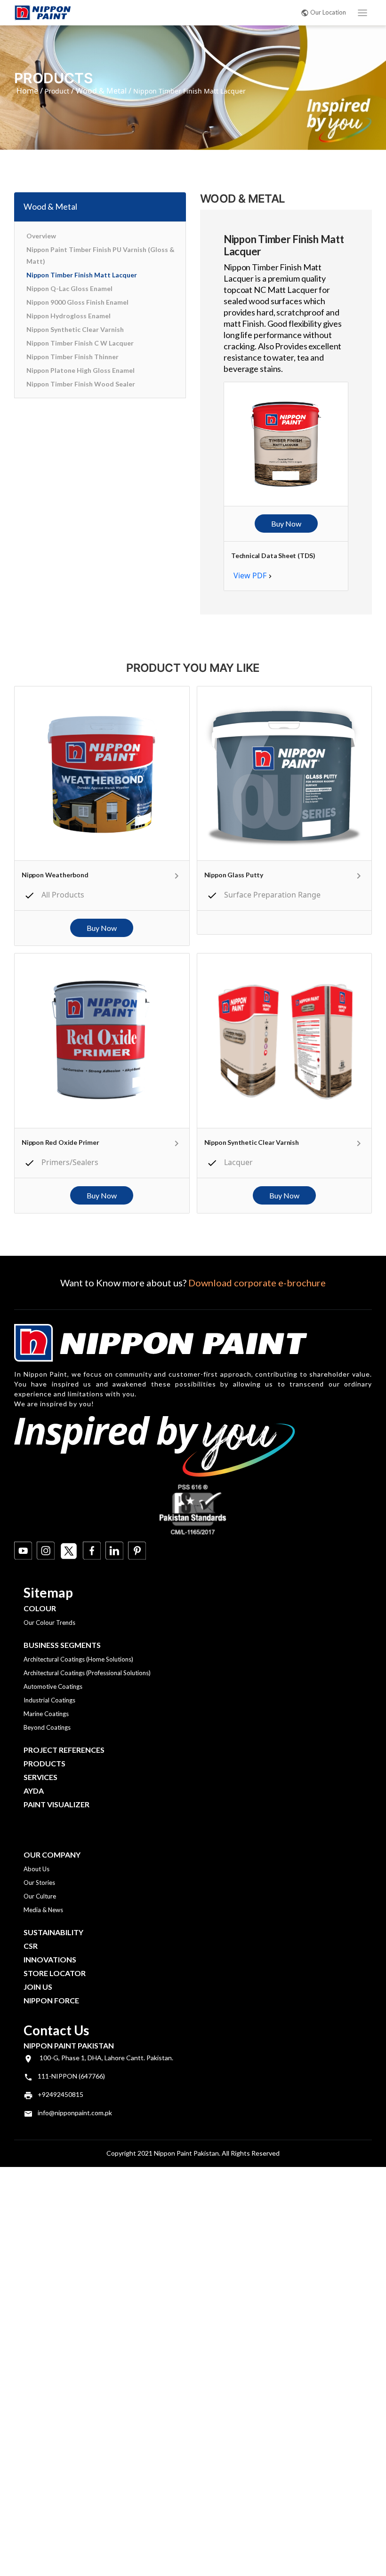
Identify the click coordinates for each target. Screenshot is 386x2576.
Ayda (34, 1791)
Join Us (38, 1987)
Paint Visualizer (56, 1804)
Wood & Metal (101, 91)
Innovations (50, 1959)
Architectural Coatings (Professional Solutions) (87, 1673)
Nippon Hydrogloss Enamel (68, 316)
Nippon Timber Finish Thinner (72, 357)
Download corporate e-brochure (257, 1283)
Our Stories (39, 1883)
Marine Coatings (46, 1714)
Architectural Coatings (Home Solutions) (78, 1659)
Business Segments (62, 1645)
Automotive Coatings (53, 1686)
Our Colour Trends (49, 1623)
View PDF (250, 575)
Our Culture (40, 1896)
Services (40, 1777)
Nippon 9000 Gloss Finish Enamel (77, 302)
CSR (31, 1946)
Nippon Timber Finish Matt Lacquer (82, 275)
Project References (64, 1750)
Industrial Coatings (49, 1700)
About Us (36, 1869)
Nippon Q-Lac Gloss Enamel (69, 288)
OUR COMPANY (52, 1855)
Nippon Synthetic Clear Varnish (75, 329)
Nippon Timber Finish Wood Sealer (81, 384)
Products (44, 1763)
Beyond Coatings (47, 1727)
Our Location (328, 12)
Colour (40, 1608)
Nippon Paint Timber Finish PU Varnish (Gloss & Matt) (101, 255)
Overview (41, 236)
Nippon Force (51, 2000)
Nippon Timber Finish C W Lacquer (80, 343)
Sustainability (53, 1932)
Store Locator (55, 1973)
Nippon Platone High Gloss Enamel (80, 370)
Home (27, 91)
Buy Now (286, 524)
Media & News (43, 1910)
